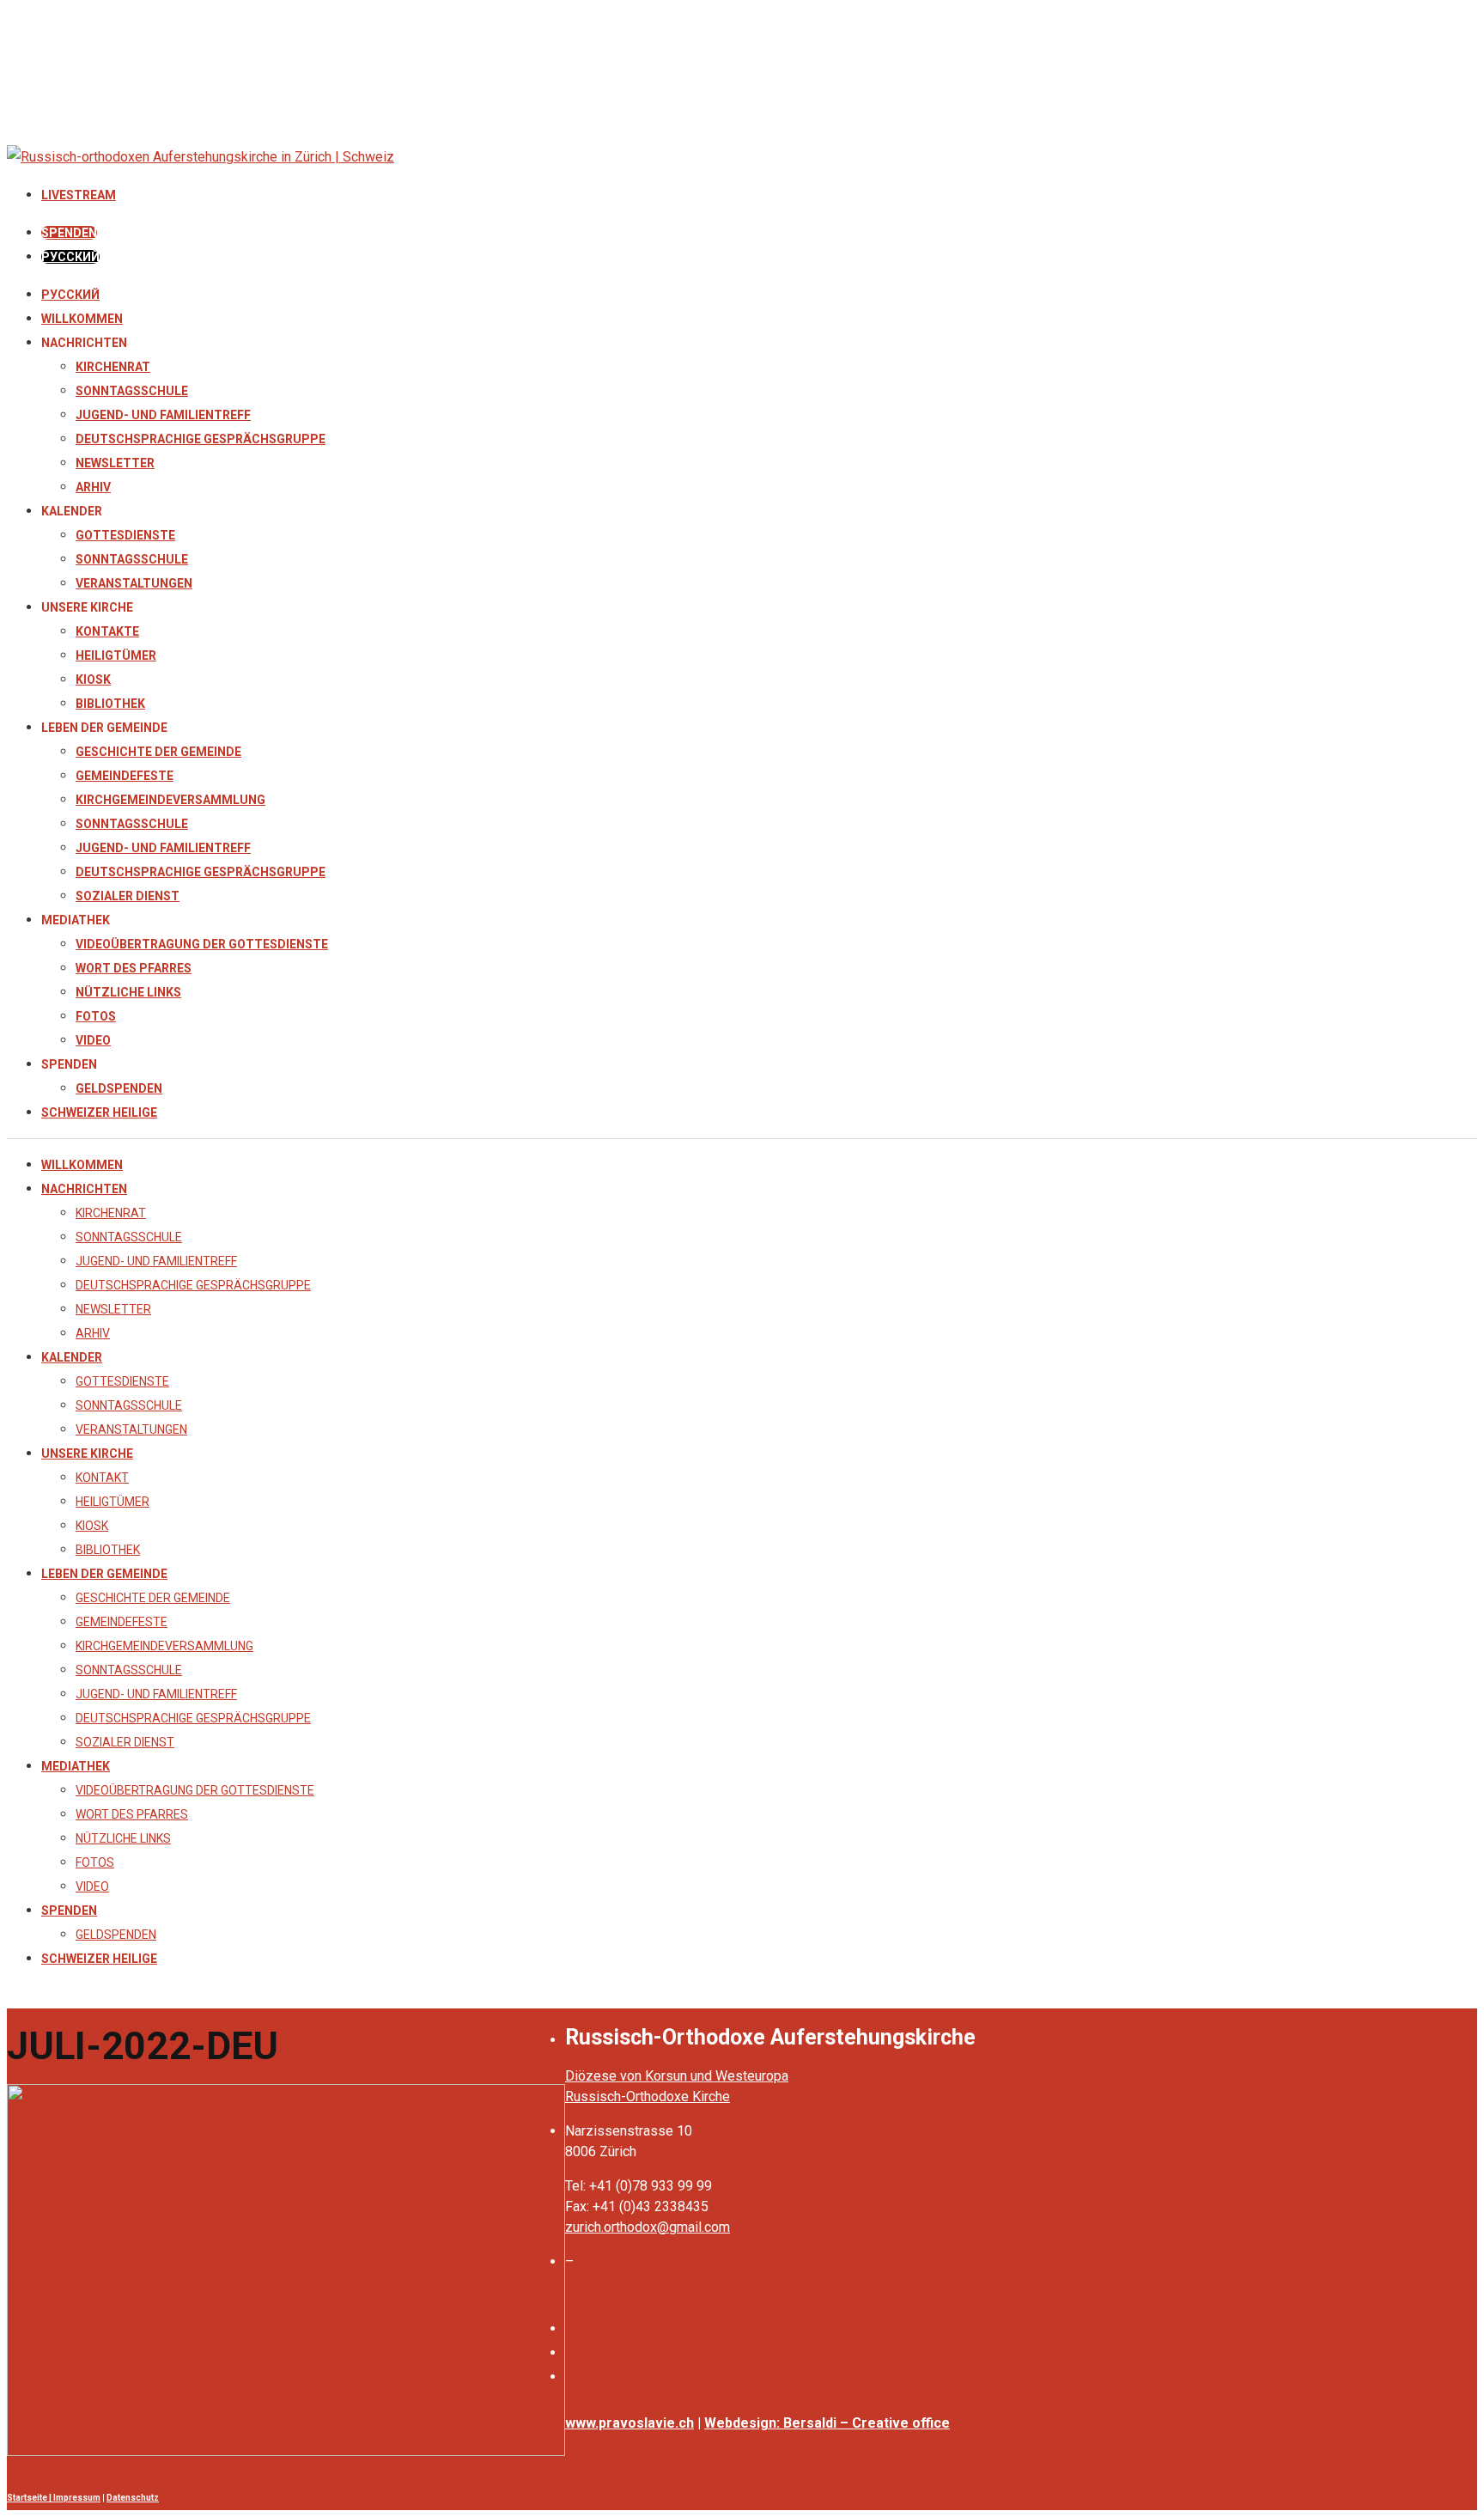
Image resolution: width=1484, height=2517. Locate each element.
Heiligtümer (116, 655)
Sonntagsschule (132, 391)
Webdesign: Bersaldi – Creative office (827, 2423)
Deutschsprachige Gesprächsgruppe (201, 439)
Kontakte (107, 631)
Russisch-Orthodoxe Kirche (648, 2096)
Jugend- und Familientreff (163, 415)
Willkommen (82, 319)
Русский (70, 295)
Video (93, 1040)
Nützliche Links (128, 992)
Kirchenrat (113, 367)
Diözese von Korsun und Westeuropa (677, 2076)
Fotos (96, 1016)
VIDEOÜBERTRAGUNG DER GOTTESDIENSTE (202, 944)
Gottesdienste (125, 535)
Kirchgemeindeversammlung (170, 800)
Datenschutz (133, 2498)
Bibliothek (110, 704)
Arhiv (93, 487)
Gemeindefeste (125, 776)
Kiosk (93, 680)
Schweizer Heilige (99, 1112)
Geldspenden (119, 1088)
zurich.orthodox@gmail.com (648, 2227)
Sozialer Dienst (128, 896)
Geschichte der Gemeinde (158, 752)
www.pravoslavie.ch (629, 2423)
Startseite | (30, 2498)
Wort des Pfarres (134, 968)
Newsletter (115, 463)
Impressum (77, 2498)
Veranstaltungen (134, 583)
